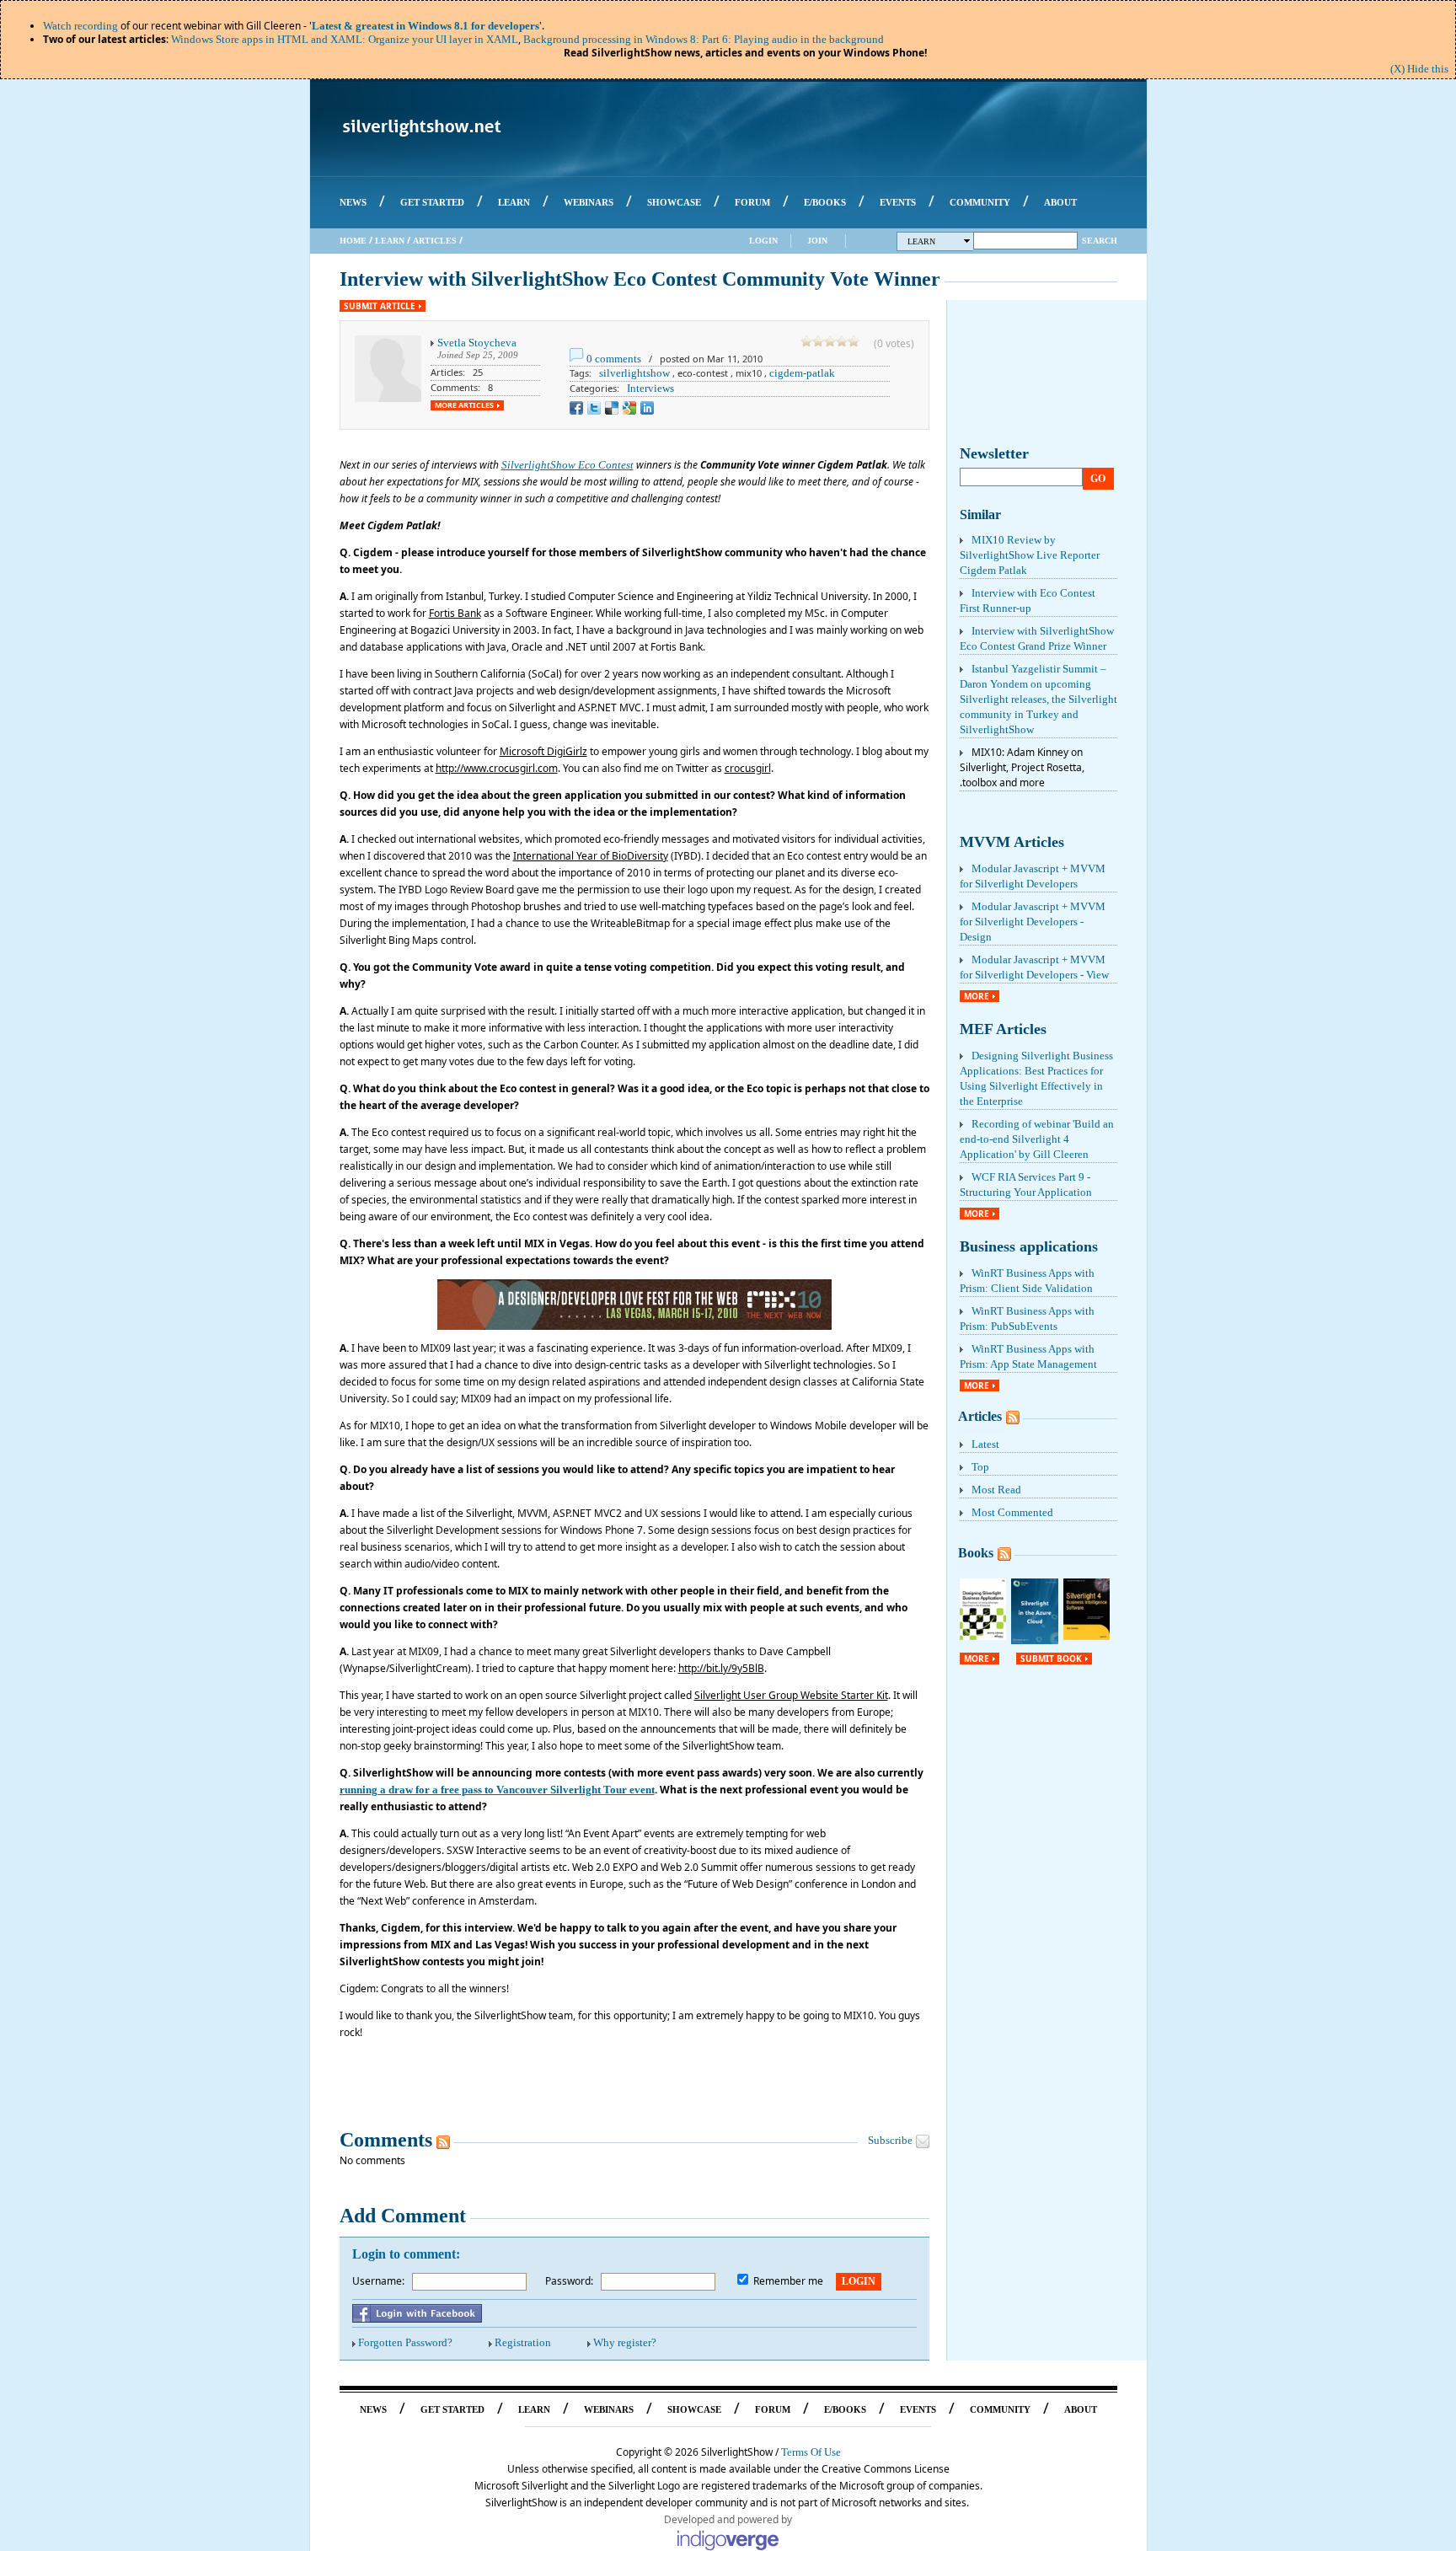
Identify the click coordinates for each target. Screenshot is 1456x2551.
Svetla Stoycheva (477, 343)
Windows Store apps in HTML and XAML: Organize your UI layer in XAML (345, 39)
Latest (985, 1444)
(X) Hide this (1419, 69)
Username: (378, 2281)
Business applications (1029, 1246)
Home (353, 241)
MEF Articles (1003, 1029)
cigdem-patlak (802, 373)
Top (980, 1467)
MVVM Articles (1012, 842)
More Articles (464, 405)
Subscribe (890, 2140)
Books (976, 1553)
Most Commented (1012, 1512)
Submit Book (1051, 1659)
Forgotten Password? (405, 2342)
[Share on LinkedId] (647, 408)
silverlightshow (634, 373)
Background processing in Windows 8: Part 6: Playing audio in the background (704, 39)
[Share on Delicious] (612, 408)
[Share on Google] (629, 408)
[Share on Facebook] (576, 408)
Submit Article (380, 306)
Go (1098, 479)
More (977, 996)
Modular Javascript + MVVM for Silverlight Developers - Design (1033, 922)
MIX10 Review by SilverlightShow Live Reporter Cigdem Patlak (1030, 555)
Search (1100, 241)
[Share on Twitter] (594, 408)
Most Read (996, 1490)
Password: (569, 2281)
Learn (390, 241)
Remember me (788, 2281)
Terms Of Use (811, 2452)
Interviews (650, 388)
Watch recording (80, 26)
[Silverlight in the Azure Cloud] (1035, 1640)
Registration (523, 2342)
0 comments (614, 359)
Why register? (625, 2342)
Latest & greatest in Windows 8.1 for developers (426, 26)
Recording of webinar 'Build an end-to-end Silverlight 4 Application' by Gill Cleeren (1037, 1139)
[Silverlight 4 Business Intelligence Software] (1087, 1636)
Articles (435, 241)
